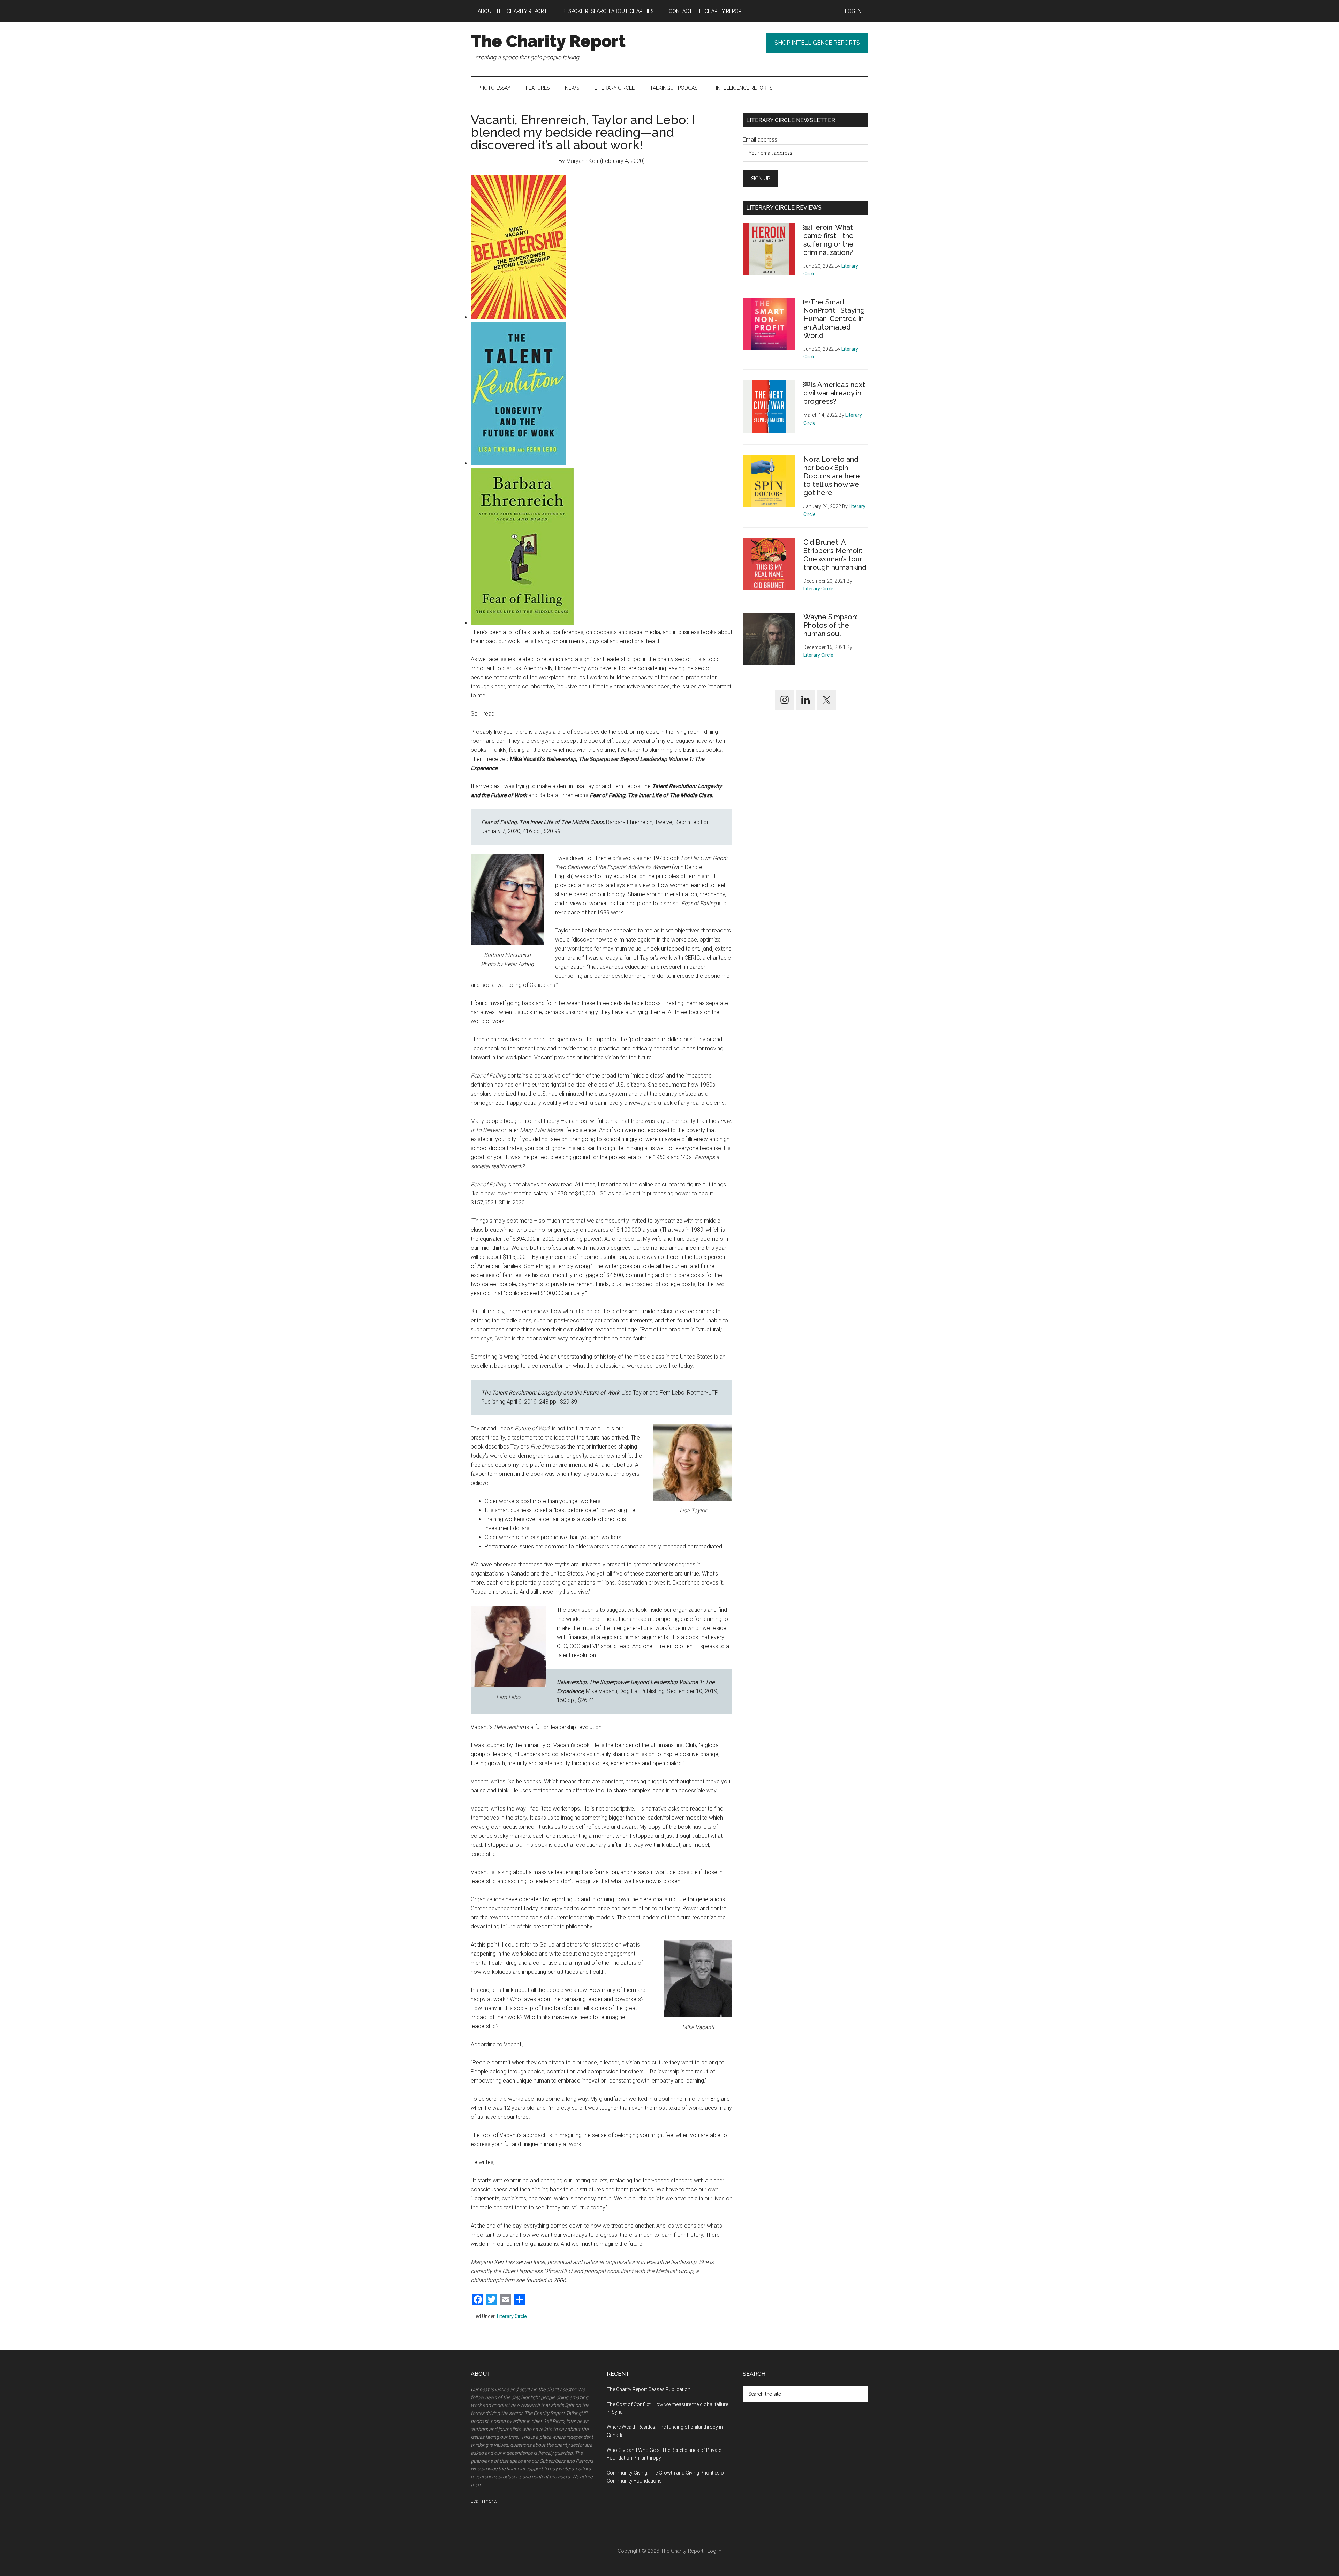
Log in (714, 2551)
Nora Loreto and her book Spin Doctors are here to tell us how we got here (832, 476)
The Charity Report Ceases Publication (649, 2389)
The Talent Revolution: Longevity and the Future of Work (550, 1393)
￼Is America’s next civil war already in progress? (834, 393)
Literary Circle (512, 2316)
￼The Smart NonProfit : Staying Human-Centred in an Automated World (834, 319)
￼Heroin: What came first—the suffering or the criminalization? (829, 240)
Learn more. (484, 2501)
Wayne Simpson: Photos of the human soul (830, 625)
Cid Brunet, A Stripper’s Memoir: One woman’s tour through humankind (835, 555)
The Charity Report (548, 41)
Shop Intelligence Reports (817, 43)
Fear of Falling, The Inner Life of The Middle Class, (543, 822)
